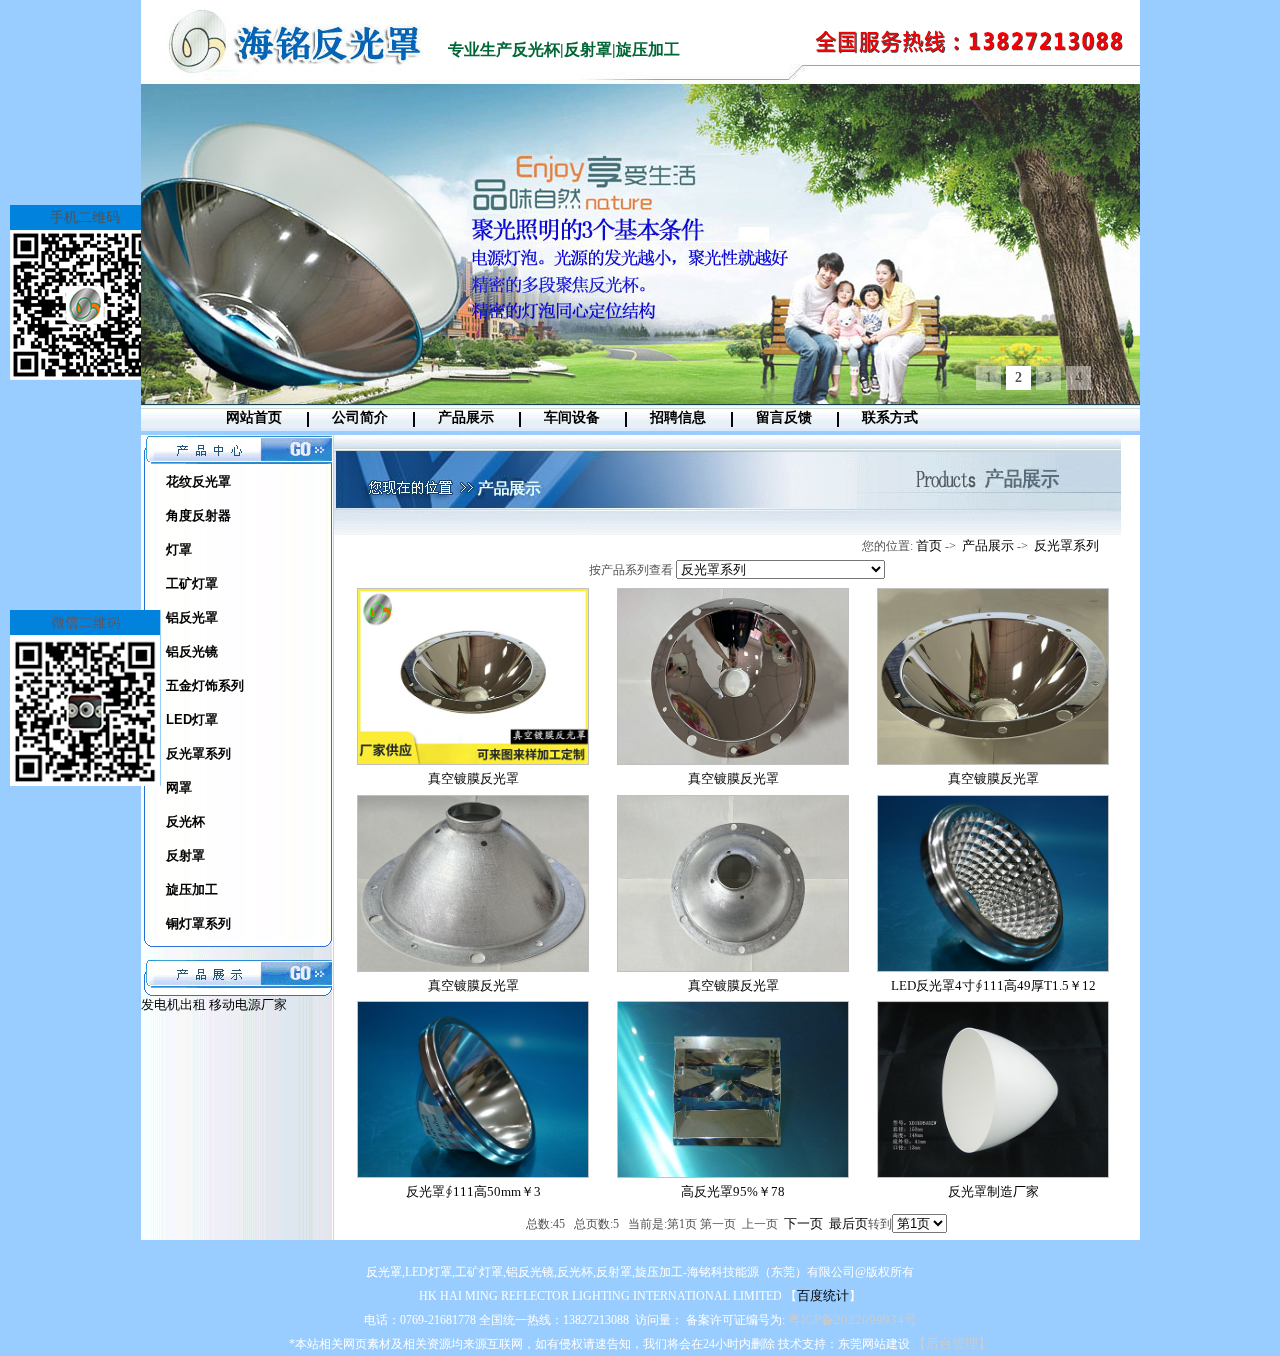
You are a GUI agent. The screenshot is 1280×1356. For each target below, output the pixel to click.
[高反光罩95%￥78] (733, 1173)
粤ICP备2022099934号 (852, 1319)
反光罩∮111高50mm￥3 (473, 1191)
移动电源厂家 (248, 1004)
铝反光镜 (192, 651)
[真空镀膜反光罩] (473, 760)
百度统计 (823, 1295)
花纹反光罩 (198, 481)
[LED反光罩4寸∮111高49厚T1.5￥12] (993, 967)
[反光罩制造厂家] (993, 1173)
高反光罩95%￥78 (733, 1191)
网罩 (179, 787)
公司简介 (360, 417)
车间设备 (572, 417)
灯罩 (179, 549)
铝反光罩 (192, 617)
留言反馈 (784, 417)
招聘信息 (678, 417)
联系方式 (890, 417)
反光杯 (185, 821)
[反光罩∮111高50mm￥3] (473, 1173)
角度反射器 (198, 515)
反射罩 (185, 855)
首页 (929, 545)
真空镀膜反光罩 (473, 778)
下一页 (803, 1223)
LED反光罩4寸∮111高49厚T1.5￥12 (993, 985)
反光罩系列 (198, 753)
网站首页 (254, 417)
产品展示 (466, 417)
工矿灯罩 (192, 583)
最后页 (848, 1223)
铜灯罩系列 (198, 923)
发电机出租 (175, 1004)
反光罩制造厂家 (993, 1191)
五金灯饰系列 (205, 685)
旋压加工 (192, 889)
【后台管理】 (952, 1343)
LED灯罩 (192, 719)
